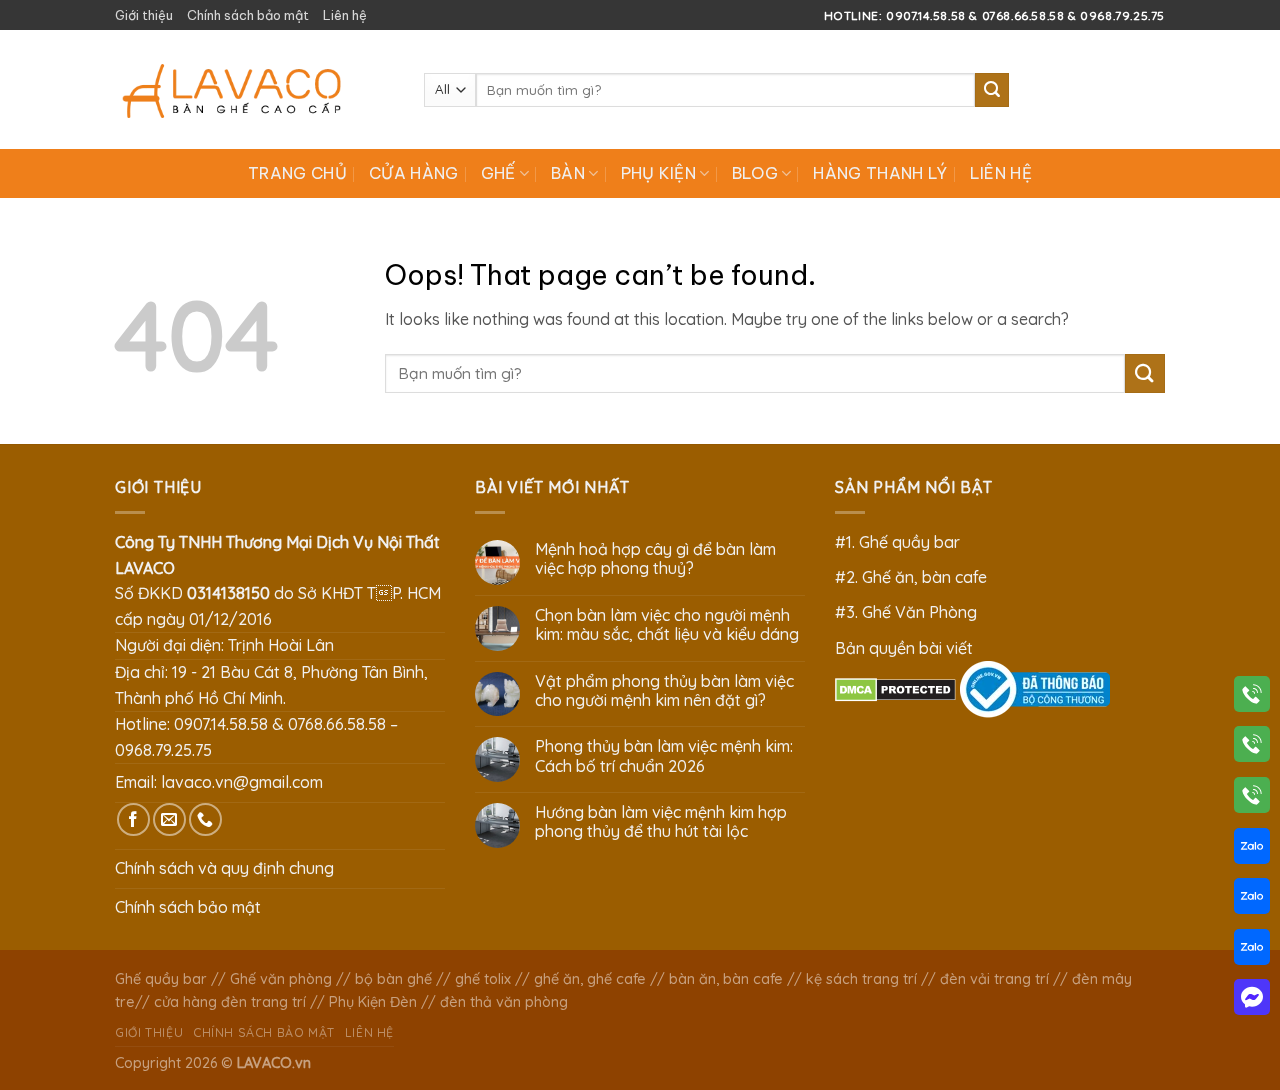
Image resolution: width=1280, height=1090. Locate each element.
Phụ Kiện (659, 173)
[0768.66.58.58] (1252, 748)
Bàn (568, 173)
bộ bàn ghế (393, 979)
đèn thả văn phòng (504, 1002)
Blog (755, 173)
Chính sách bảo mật (248, 15)
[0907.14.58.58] (1252, 698)
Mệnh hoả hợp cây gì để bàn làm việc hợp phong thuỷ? (655, 559)
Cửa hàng (414, 173)
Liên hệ (345, 15)
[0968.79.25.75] (1252, 799)
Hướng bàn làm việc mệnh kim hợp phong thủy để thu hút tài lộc (661, 822)
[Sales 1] (1252, 850)
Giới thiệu (144, 15)
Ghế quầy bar (161, 979)
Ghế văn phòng (281, 979)
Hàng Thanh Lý (880, 173)
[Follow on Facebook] (133, 819)
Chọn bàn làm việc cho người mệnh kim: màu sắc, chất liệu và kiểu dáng (667, 625)
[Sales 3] (1252, 951)
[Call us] (205, 819)
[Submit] (992, 90)
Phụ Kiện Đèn (373, 1002)
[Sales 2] (1252, 900)
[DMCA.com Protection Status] (895, 688)
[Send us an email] (169, 819)
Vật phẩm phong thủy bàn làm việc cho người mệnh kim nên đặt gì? (664, 691)
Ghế (498, 173)
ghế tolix (483, 979)
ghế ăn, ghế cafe (590, 979)
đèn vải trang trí (994, 979)
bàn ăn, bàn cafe (726, 979)
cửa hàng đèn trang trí (230, 1002)
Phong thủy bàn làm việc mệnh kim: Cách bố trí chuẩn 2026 (664, 756)
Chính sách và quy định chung (224, 868)
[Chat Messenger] (1252, 1001)
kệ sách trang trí (861, 979)
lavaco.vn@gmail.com (242, 782)
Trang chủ (297, 173)
